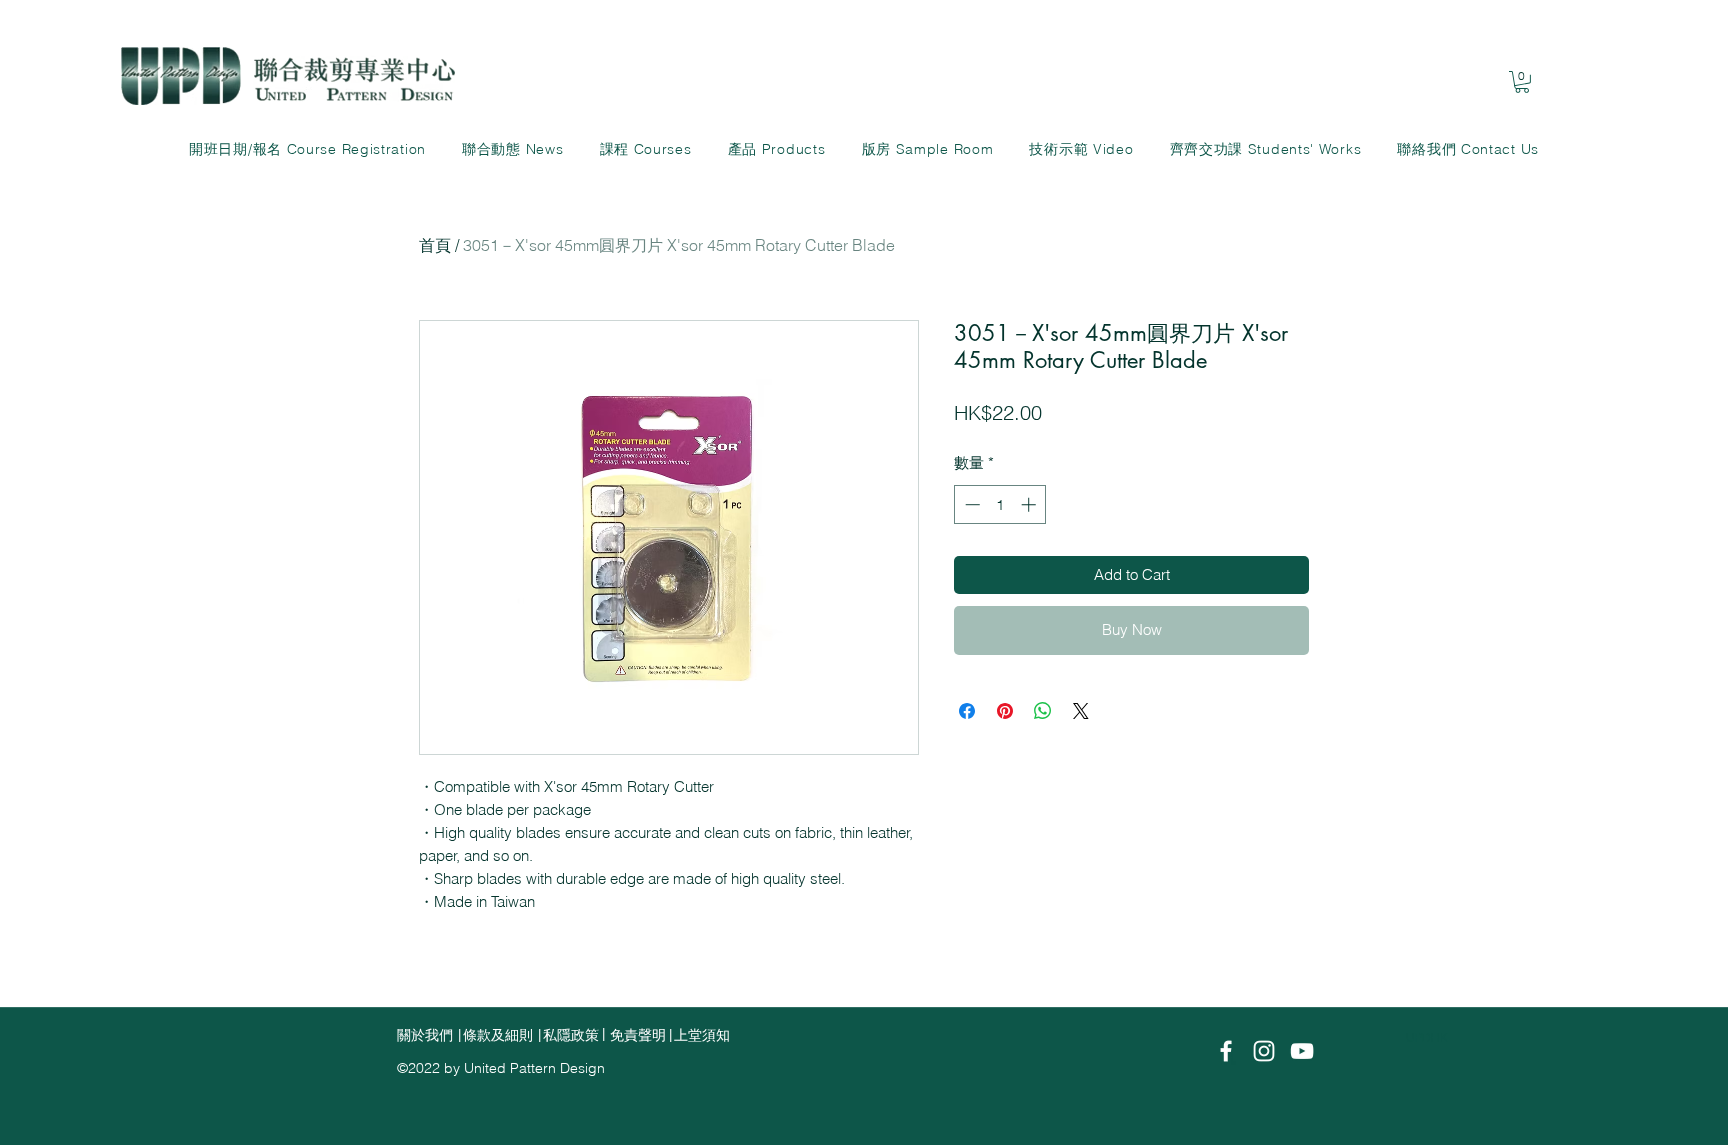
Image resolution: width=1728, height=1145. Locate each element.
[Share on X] (1081, 711)
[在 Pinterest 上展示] (1005, 711)
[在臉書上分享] (967, 711)
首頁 (435, 245)
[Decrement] (970, 504)
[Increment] (1030, 504)
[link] (1522, 82)
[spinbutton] (1000, 504)
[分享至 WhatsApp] (1043, 711)
